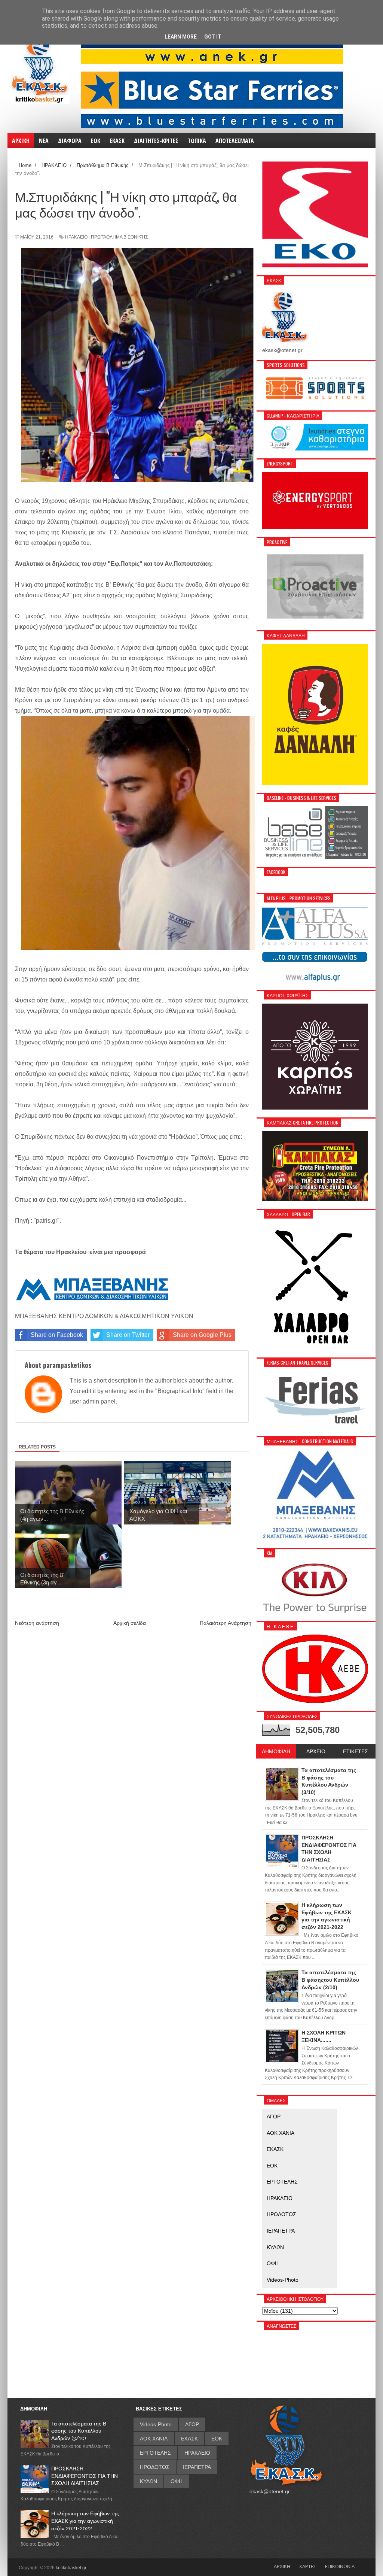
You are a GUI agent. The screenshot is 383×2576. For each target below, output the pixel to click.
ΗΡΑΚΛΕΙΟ (76, 237)
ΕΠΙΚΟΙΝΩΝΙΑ (340, 2566)
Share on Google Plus (202, 1335)
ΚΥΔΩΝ (275, 2247)
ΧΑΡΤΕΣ (308, 2566)
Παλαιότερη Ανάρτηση (226, 1623)
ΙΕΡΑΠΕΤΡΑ (281, 2231)
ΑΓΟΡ (274, 2117)
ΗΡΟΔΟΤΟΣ (281, 2214)
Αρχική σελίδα (130, 1623)
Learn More (181, 37)
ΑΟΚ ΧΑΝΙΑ (281, 2133)
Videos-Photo (283, 2280)
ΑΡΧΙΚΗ (282, 2566)
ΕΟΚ (272, 2166)
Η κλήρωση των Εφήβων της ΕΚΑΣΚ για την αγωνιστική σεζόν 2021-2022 (85, 2521)
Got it (213, 37)
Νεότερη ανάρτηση (37, 1623)
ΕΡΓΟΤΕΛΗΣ (282, 2182)
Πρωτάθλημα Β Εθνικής (119, 237)
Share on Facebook (57, 1335)
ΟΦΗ (273, 2263)
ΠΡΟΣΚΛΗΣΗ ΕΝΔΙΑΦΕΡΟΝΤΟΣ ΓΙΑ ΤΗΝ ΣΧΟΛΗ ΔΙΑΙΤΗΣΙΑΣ (85, 2476)
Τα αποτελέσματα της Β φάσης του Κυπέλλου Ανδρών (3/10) (79, 2431)
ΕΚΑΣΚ (275, 2149)
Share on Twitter (128, 1335)
